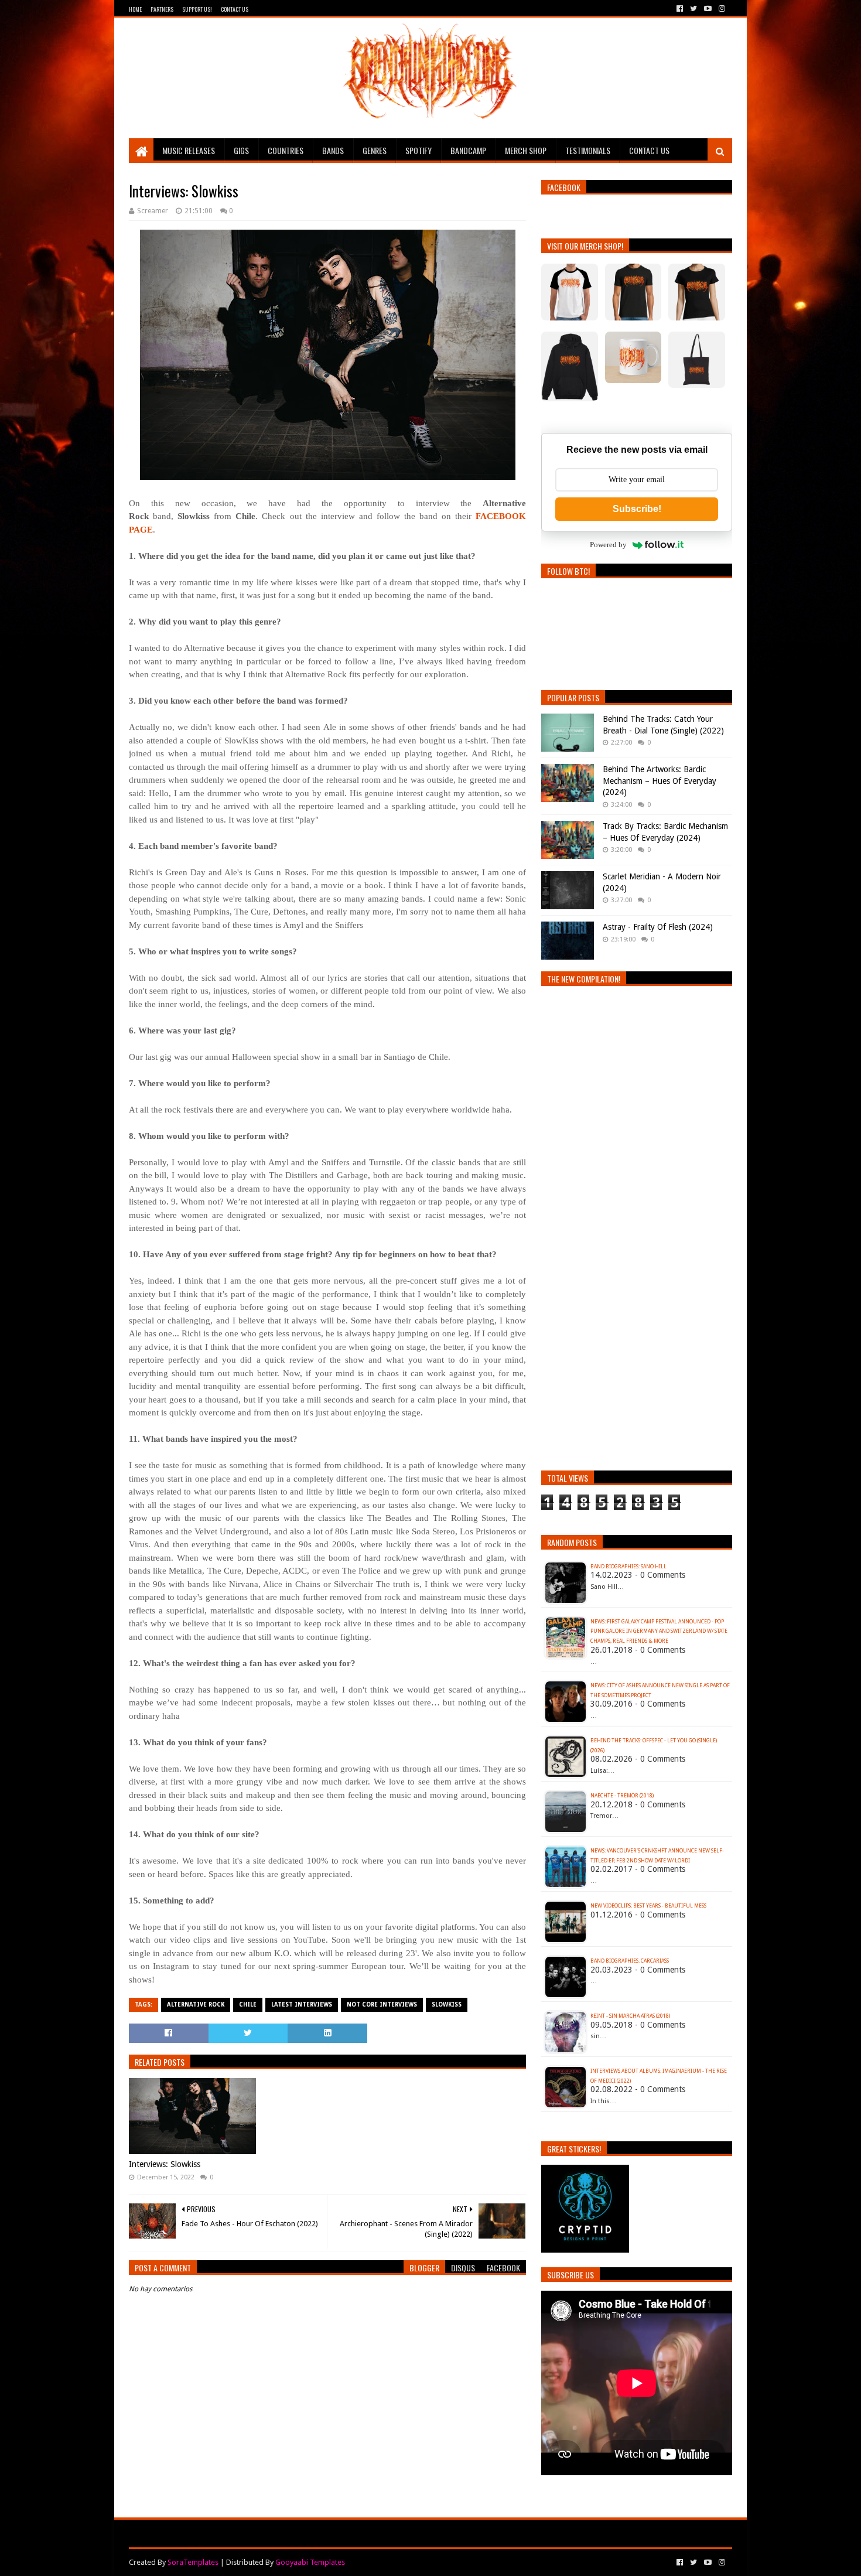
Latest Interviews (302, 2004)
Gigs (241, 150)
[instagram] (721, 9)
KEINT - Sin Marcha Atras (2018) (630, 2016)
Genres (375, 150)
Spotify (418, 150)
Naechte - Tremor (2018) (622, 1796)
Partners (162, 9)
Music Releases (189, 150)
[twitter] (693, 9)
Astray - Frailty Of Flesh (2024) (658, 927)
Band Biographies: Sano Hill (628, 1567)
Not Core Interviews (382, 2004)
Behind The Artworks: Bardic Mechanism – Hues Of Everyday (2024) (660, 781)
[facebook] (680, 9)
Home (135, 9)
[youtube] (708, 9)
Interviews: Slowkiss (165, 2164)
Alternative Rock (196, 2004)
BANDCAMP (468, 150)
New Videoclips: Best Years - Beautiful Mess (648, 1906)
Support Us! (197, 9)
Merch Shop (526, 150)
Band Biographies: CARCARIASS (630, 1961)
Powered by (608, 545)
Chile (248, 2004)
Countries (286, 150)
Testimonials (588, 150)
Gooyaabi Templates (310, 2562)
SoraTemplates (193, 2562)
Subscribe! (637, 509)
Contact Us (235, 9)
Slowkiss (447, 2004)
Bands (333, 150)
